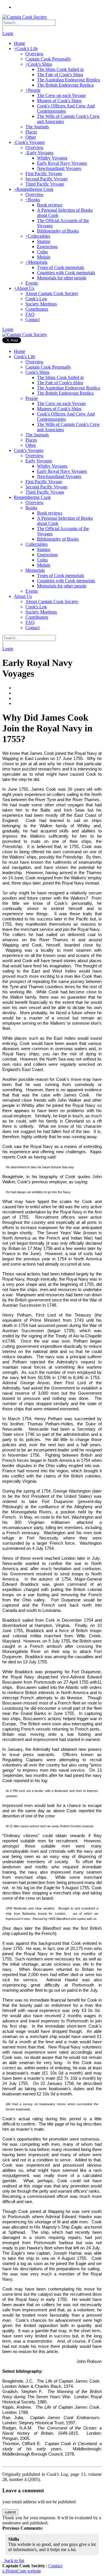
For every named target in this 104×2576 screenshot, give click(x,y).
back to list (14, 2561)
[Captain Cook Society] (25, 17)
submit (10, 2512)
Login (8, 33)
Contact (55, 2566)
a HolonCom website (22, 2571)
